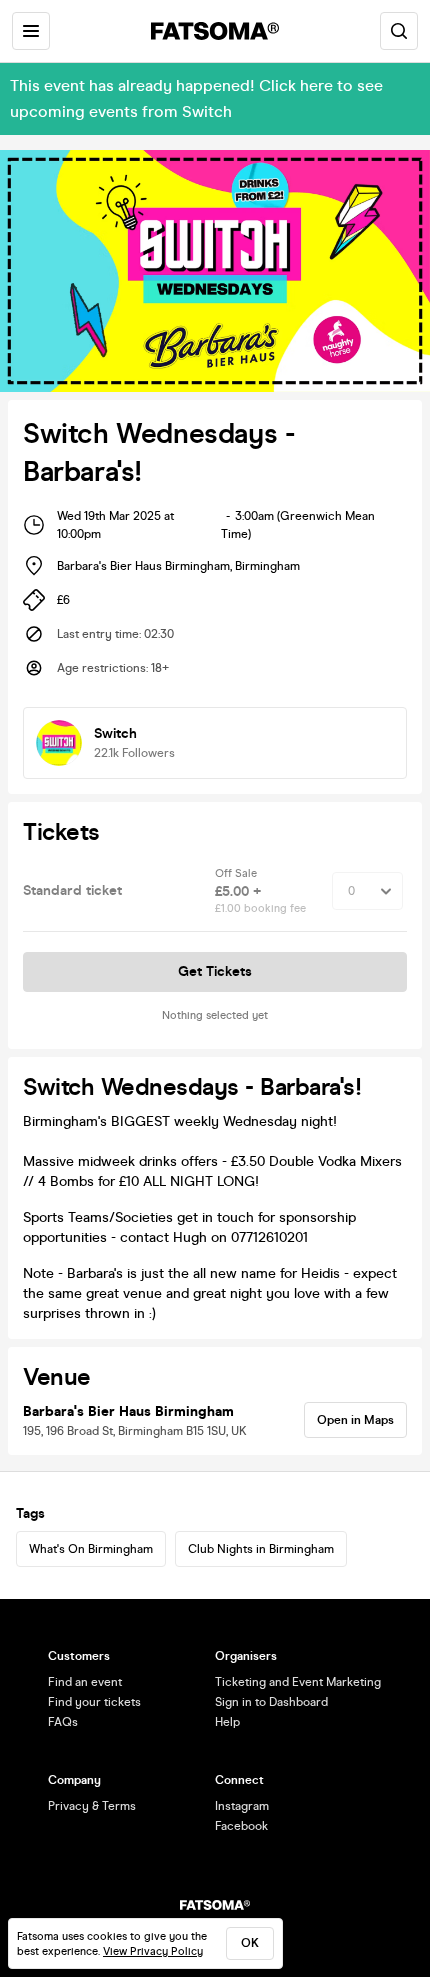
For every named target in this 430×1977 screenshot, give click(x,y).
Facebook (241, 1826)
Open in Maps (355, 1420)
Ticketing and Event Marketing (298, 1682)
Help (227, 1722)
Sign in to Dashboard (271, 1702)
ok (250, 1943)
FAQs (63, 1722)
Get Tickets (215, 971)
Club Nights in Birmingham (261, 1549)
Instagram (242, 1806)
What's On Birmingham (91, 1549)
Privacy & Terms (92, 1806)
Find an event (85, 1682)
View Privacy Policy (153, 1951)
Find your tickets (94, 1702)
